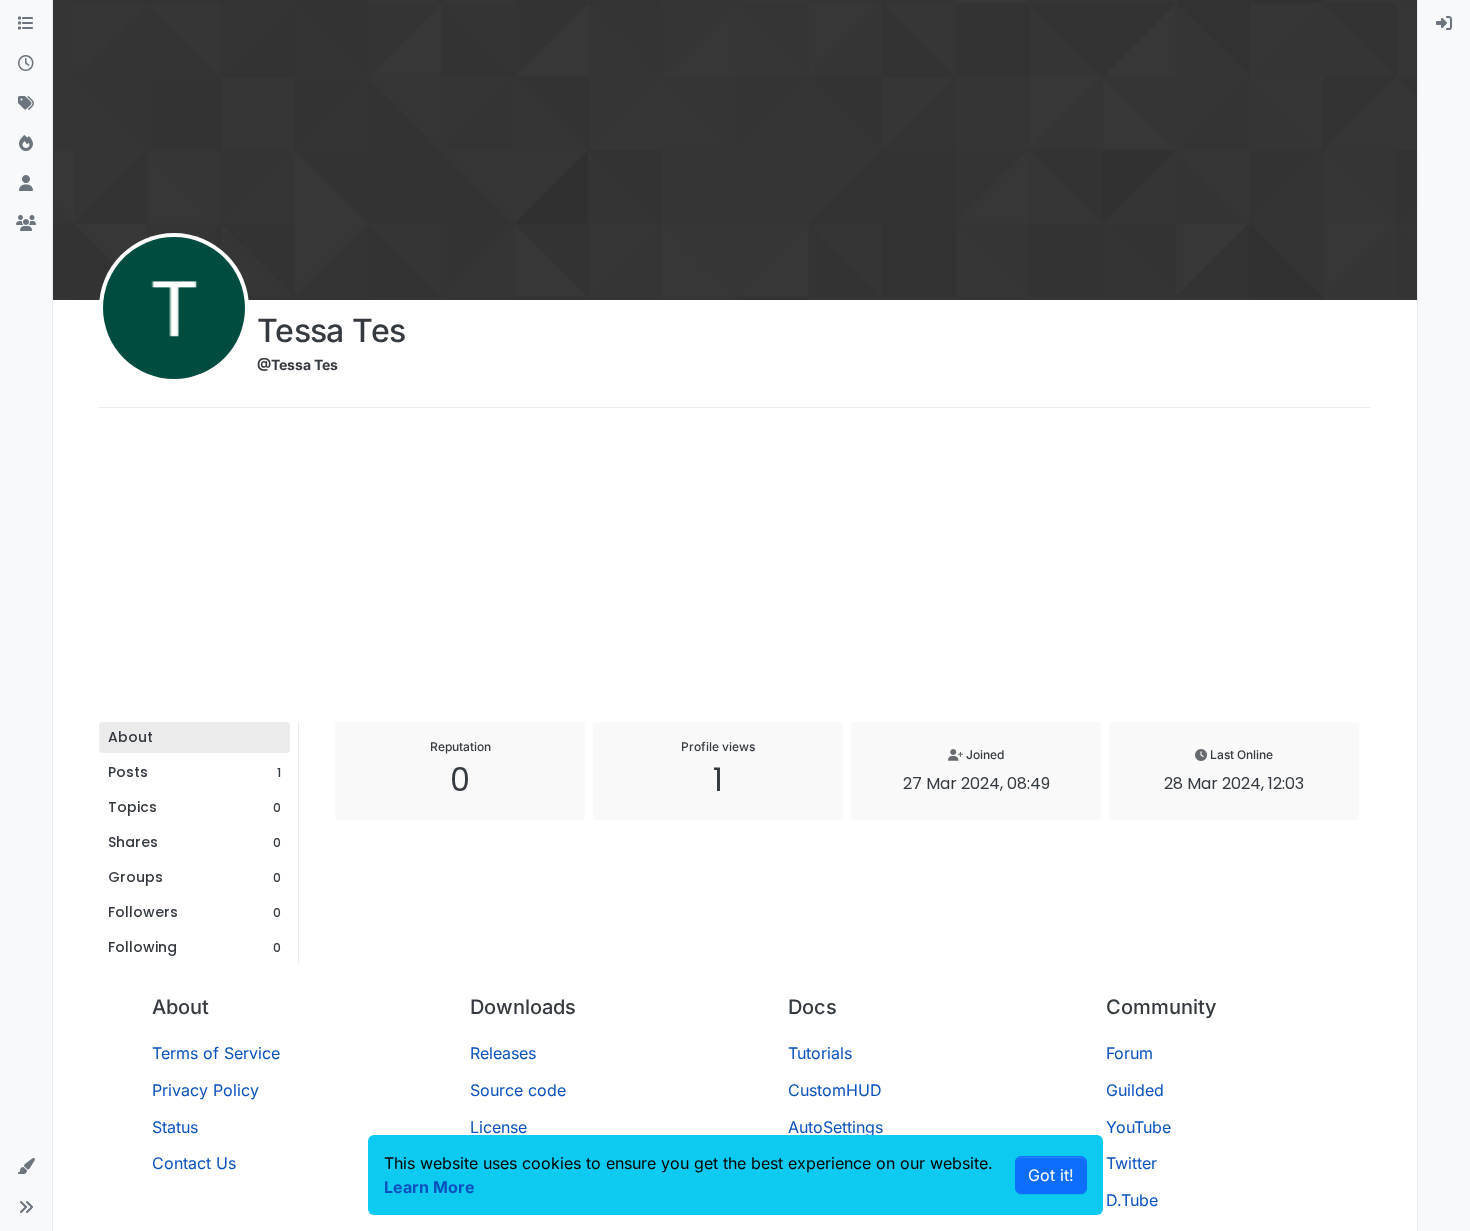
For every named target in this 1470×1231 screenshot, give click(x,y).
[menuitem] (1444, 24)
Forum (1129, 1053)
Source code (518, 1090)
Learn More (429, 1187)
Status (175, 1127)
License (498, 1127)
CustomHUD (835, 1090)
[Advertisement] (735, 572)
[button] (26, 1167)
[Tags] (26, 104)
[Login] (1444, 24)
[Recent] (26, 64)
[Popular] (26, 144)
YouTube (1138, 1127)
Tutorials (820, 1053)
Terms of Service (216, 1053)
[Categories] (26, 24)
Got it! (1051, 1175)
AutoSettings (835, 1127)
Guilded (1135, 1090)
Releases (503, 1053)
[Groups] (26, 224)
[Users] (26, 184)
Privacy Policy (205, 1090)
